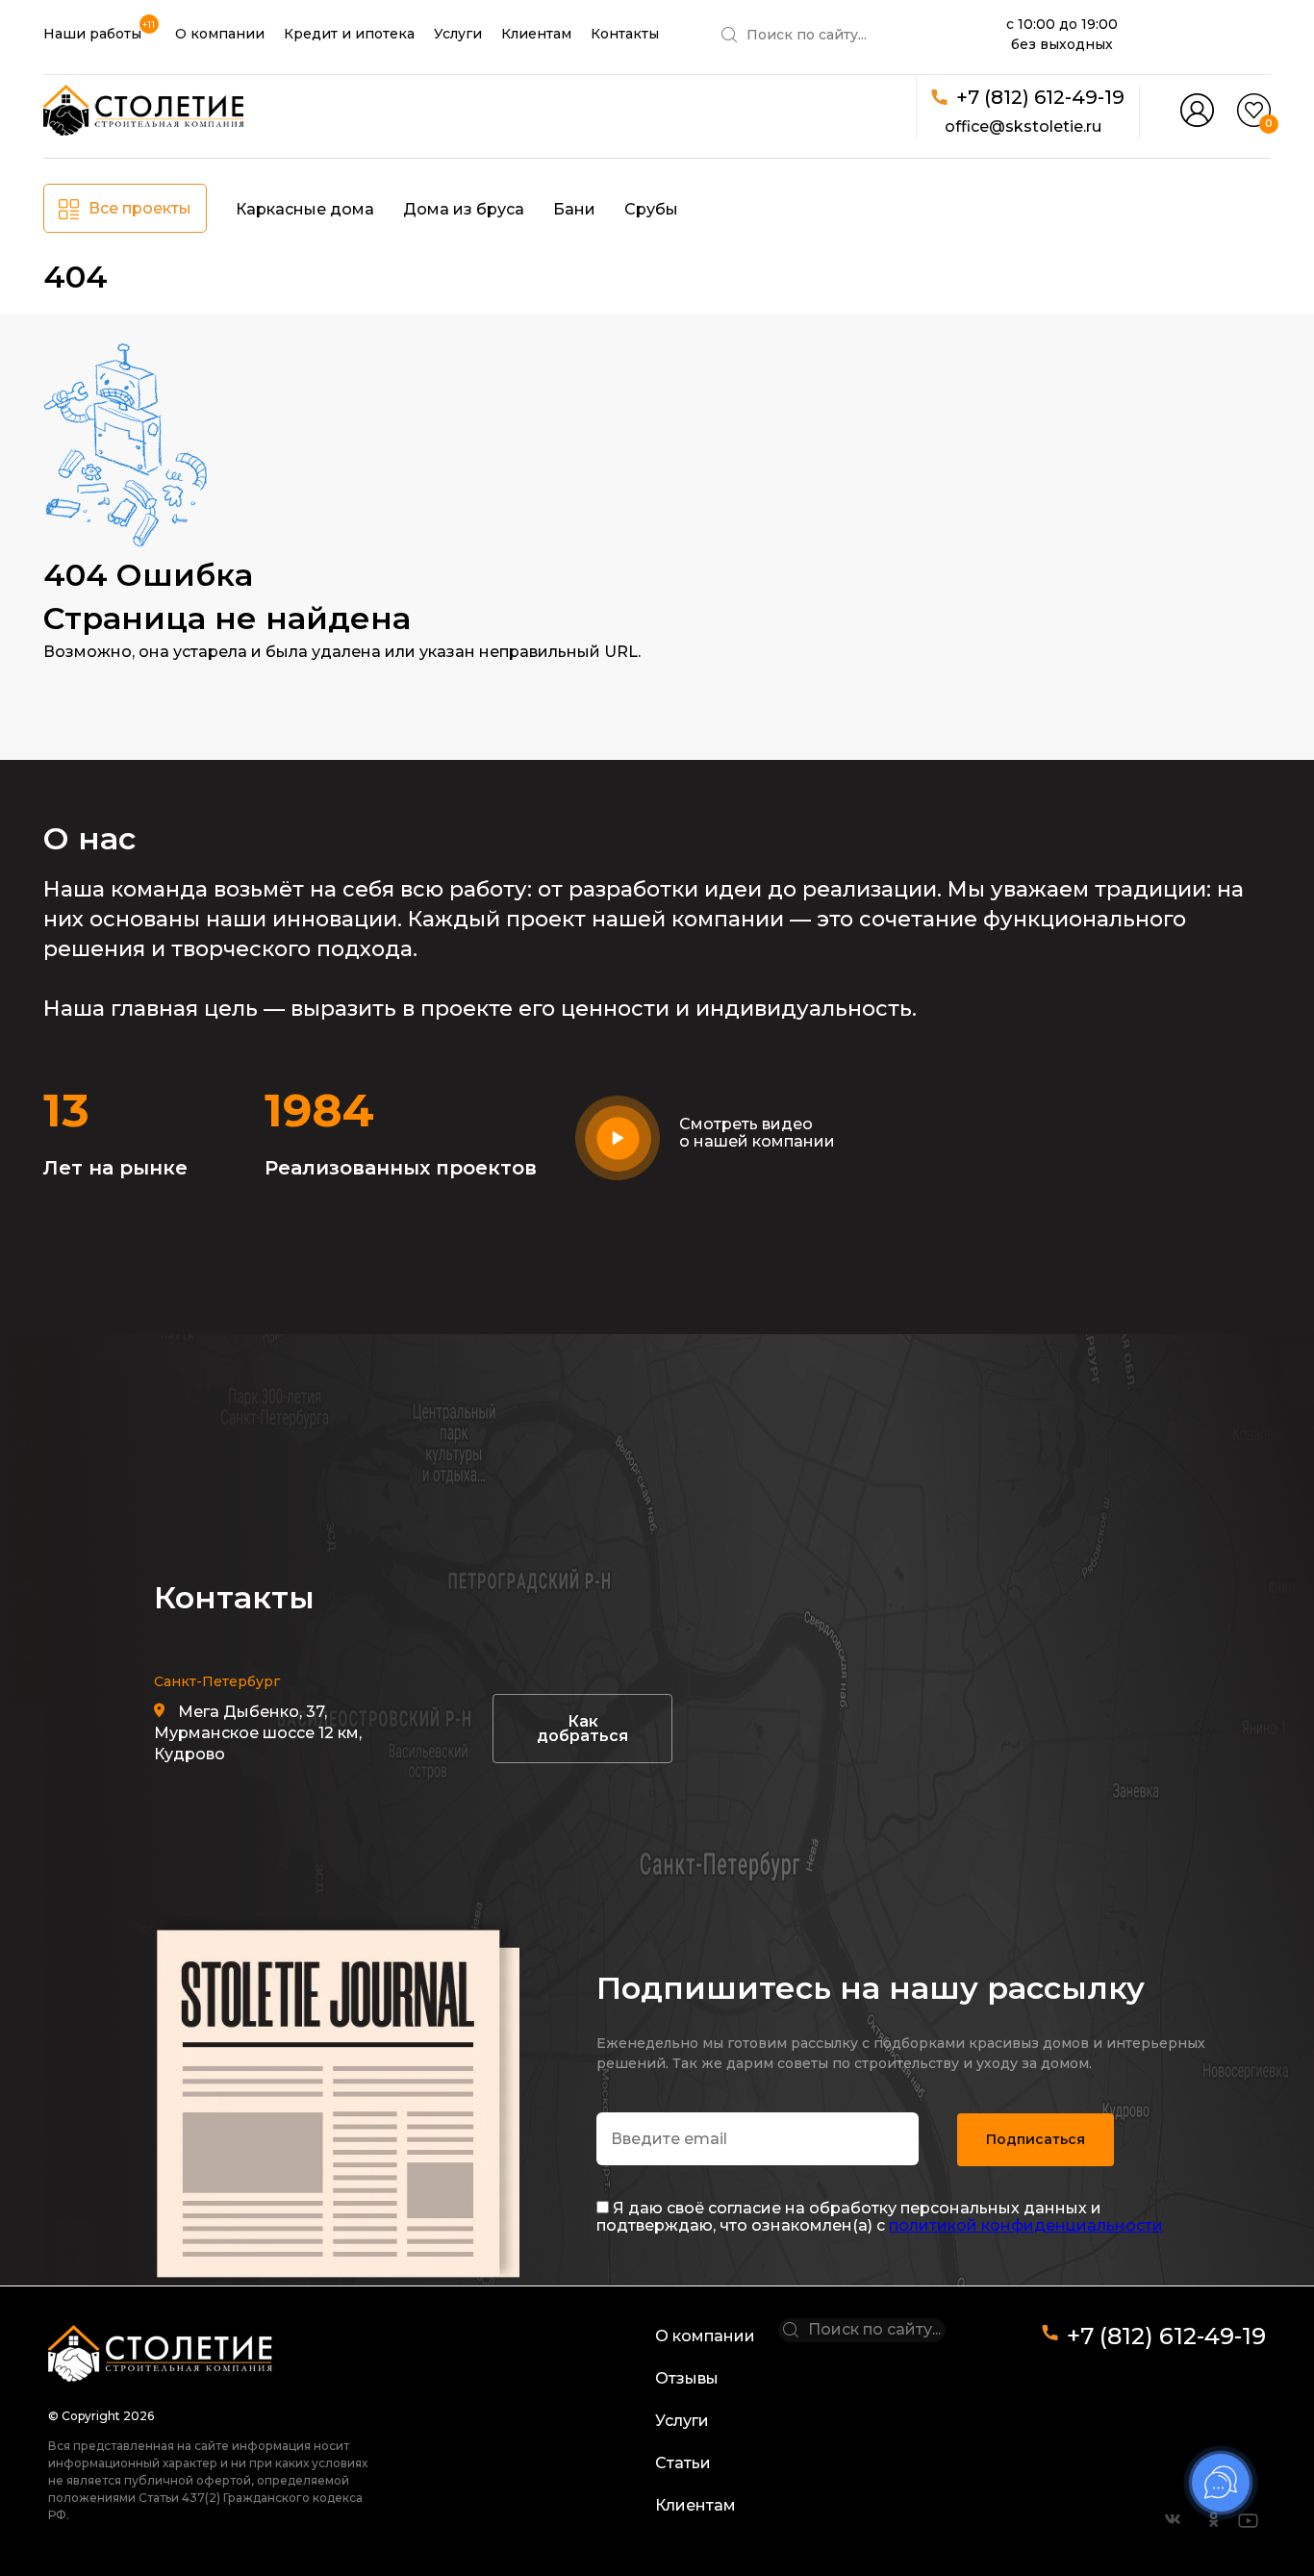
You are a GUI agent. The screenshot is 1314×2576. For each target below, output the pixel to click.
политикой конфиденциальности (1026, 2225)
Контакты (625, 34)
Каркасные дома (305, 209)
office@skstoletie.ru (1023, 126)
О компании (220, 34)
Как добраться (582, 1729)
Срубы (651, 209)
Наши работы (92, 34)
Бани (574, 209)
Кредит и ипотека (349, 34)
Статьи (683, 2463)
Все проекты (140, 208)
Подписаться (1036, 2139)
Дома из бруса (464, 209)
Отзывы (687, 2378)
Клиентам (536, 34)
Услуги (458, 34)
